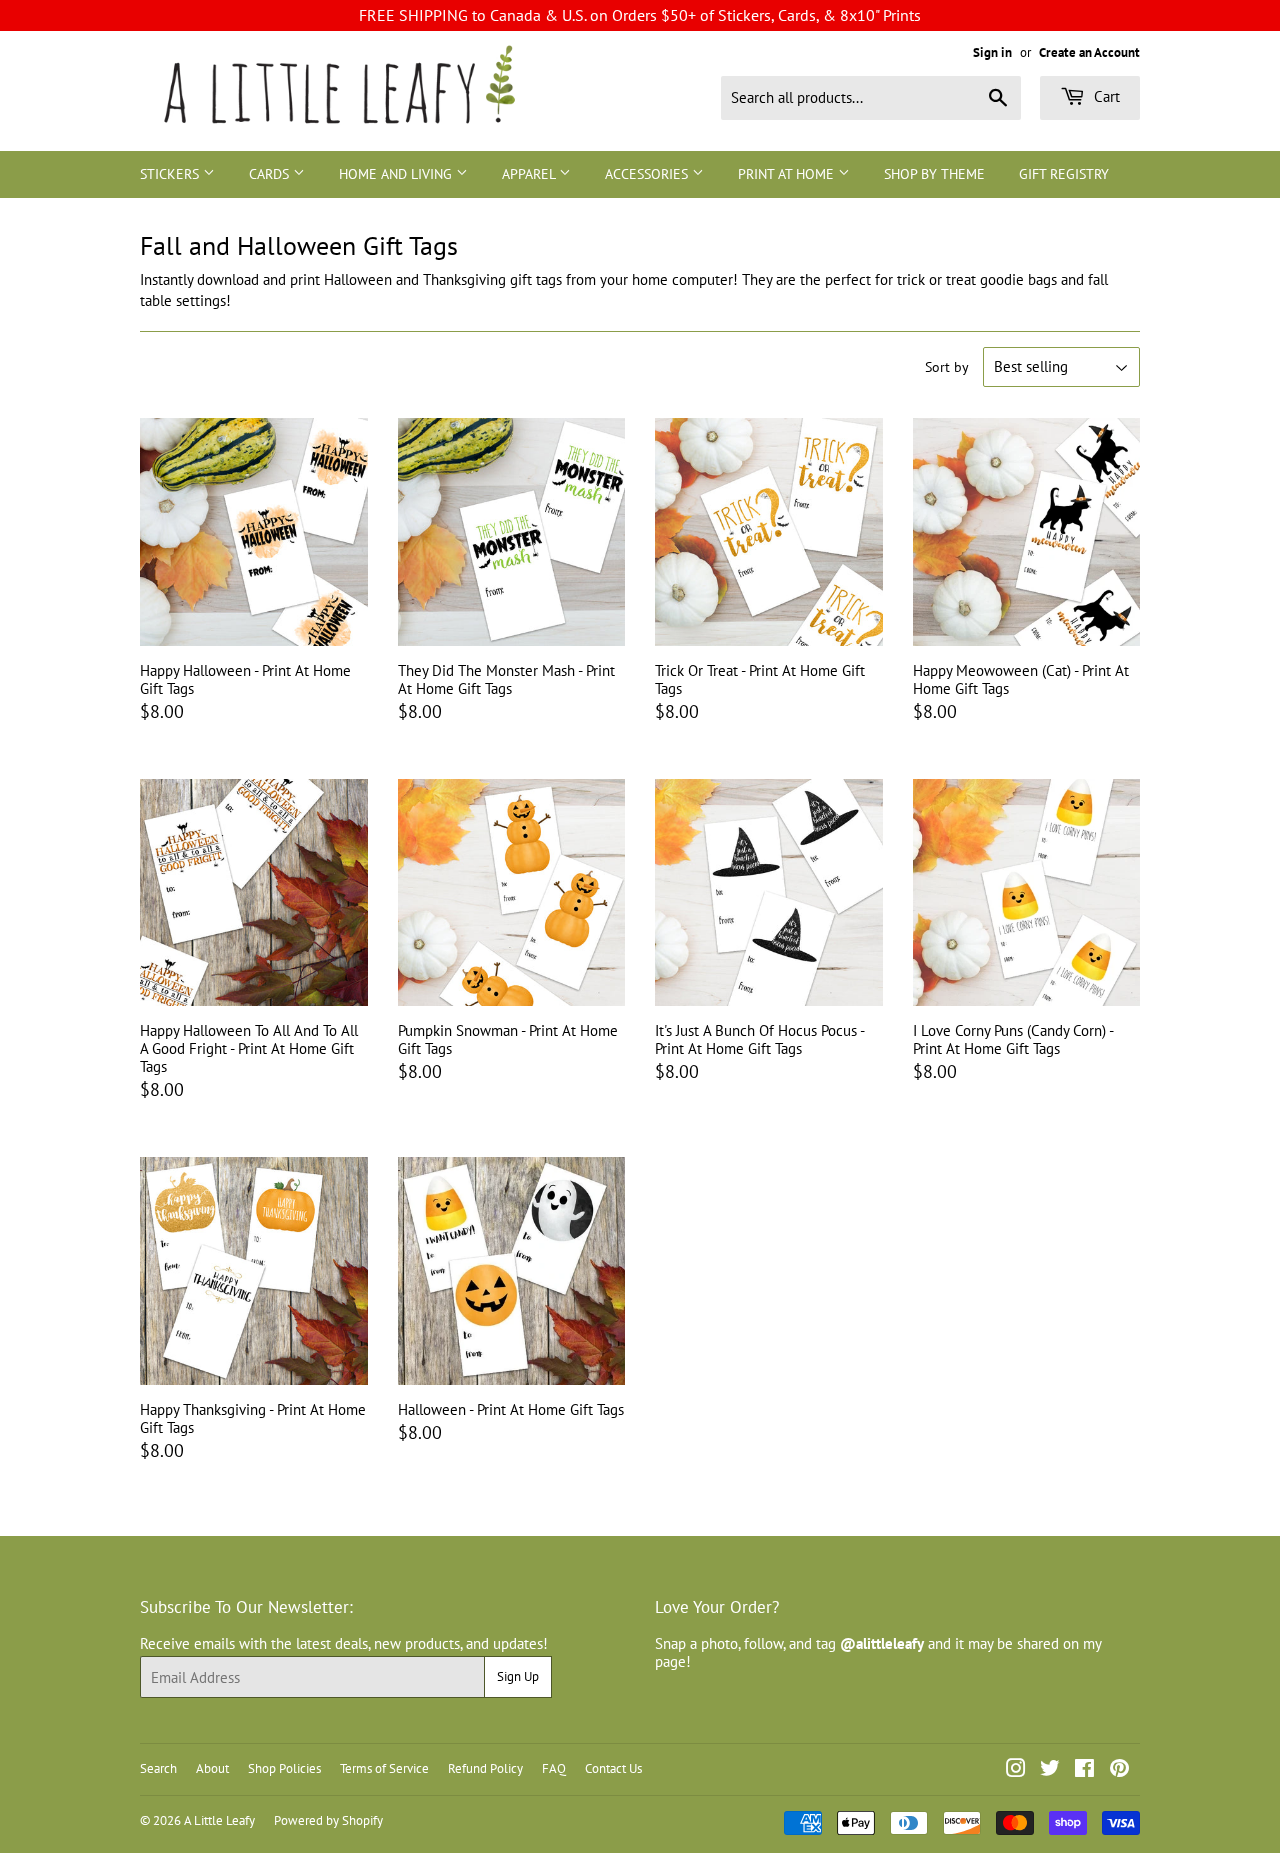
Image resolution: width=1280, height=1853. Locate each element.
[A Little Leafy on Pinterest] (1119, 1770)
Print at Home (788, 174)
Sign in (992, 52)
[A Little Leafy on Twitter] (1050, 1770)
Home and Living (397, 174)
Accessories (648, 174)
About (212, 1768)
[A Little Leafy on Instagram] (1016, 1770)
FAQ (554, 1768)
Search (158, 1768)
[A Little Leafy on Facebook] (1084, 1770)
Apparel (530, 174)
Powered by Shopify (328, 1820)
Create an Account (1089, 52)
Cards (271, 174)
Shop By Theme (934, 174)
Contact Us (613, 1768)
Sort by (947, 367)
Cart (1105, 96)
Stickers (171, 174)
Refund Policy (485, 1768)
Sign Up (518, 1676)
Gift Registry (1064, 174)
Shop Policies (284, 1768)
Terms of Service (384, 1768)
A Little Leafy (219, 1820)
